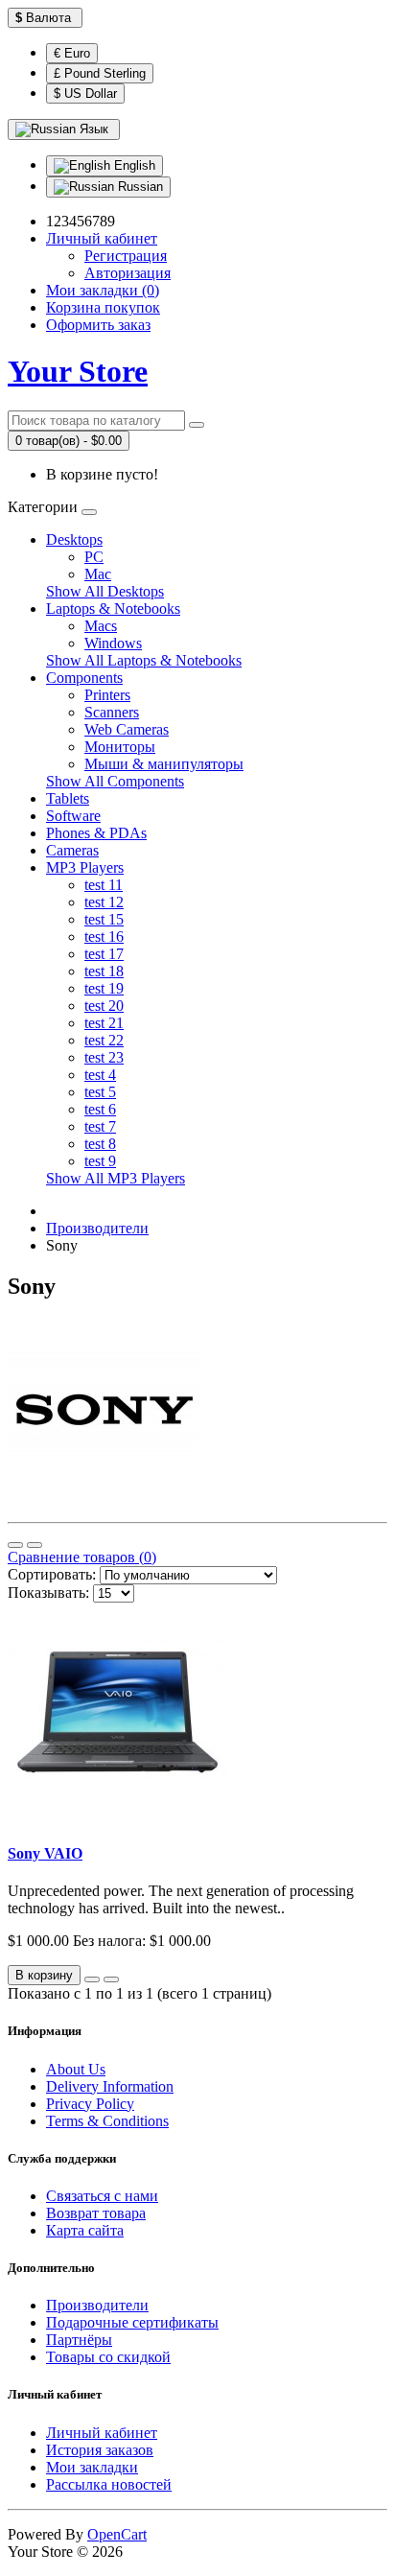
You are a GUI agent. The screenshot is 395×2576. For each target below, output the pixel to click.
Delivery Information (110, 2086)
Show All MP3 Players (116, 1178)
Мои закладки (92, 2467)
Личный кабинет (102, 2433)
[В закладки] (92, 1979)
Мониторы (120, 747)
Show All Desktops (105, 591)
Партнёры (79, 2340)
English (133, 165)
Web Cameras (127, 729)
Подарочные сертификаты (132, 2322)
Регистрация (126, 256)
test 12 (104, 902)
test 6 (100, 1109)
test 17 (104, 954)
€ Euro (72, 53)
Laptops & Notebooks (113, 609)
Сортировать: (52, 1574)
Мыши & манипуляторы (164, 764)
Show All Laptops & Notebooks (144, 660)
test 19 (104, 988)
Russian (139, 187)
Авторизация (128, 273)
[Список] (15, 1545)
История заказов (100, 2450)
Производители (97, 1228)
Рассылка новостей (109, 2484)
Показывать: (48, 1592)
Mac (98, 574)
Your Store (78, 371)
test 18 (104, 971)
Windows (113, 643)
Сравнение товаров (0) (82, 1557)
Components (84, 678)
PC (94, 557)
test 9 (100, 1161)
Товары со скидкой (108, 2357)
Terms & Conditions (107, 2121)
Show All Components (115, 781)
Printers (107, 695)
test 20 (104, 1006)
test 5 (100, 1092)
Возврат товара (96, 2213)
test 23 (104, 1057)
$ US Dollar (85, 94)
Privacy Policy (90, 2104)
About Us (76, 2069)
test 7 (100, 1126)
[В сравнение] (111, 1979)
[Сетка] (35, 1545)
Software (73, 816)
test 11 (104, 885)
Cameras (72, 850)
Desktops (74, 539)
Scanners (112, 712)
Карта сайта (85, 2230)
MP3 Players (85, 867)
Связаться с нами (102, 2196)
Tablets (68, 798)
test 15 (104, 919)
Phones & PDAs (96, 833)
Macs (101, 626)
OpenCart (117, 2534)
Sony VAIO (45, 1853)
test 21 (104, 1023)
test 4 (100, 1075)
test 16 (104, 937)
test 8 (100, 1144)
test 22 (104, 1040)
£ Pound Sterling (100, 73)
